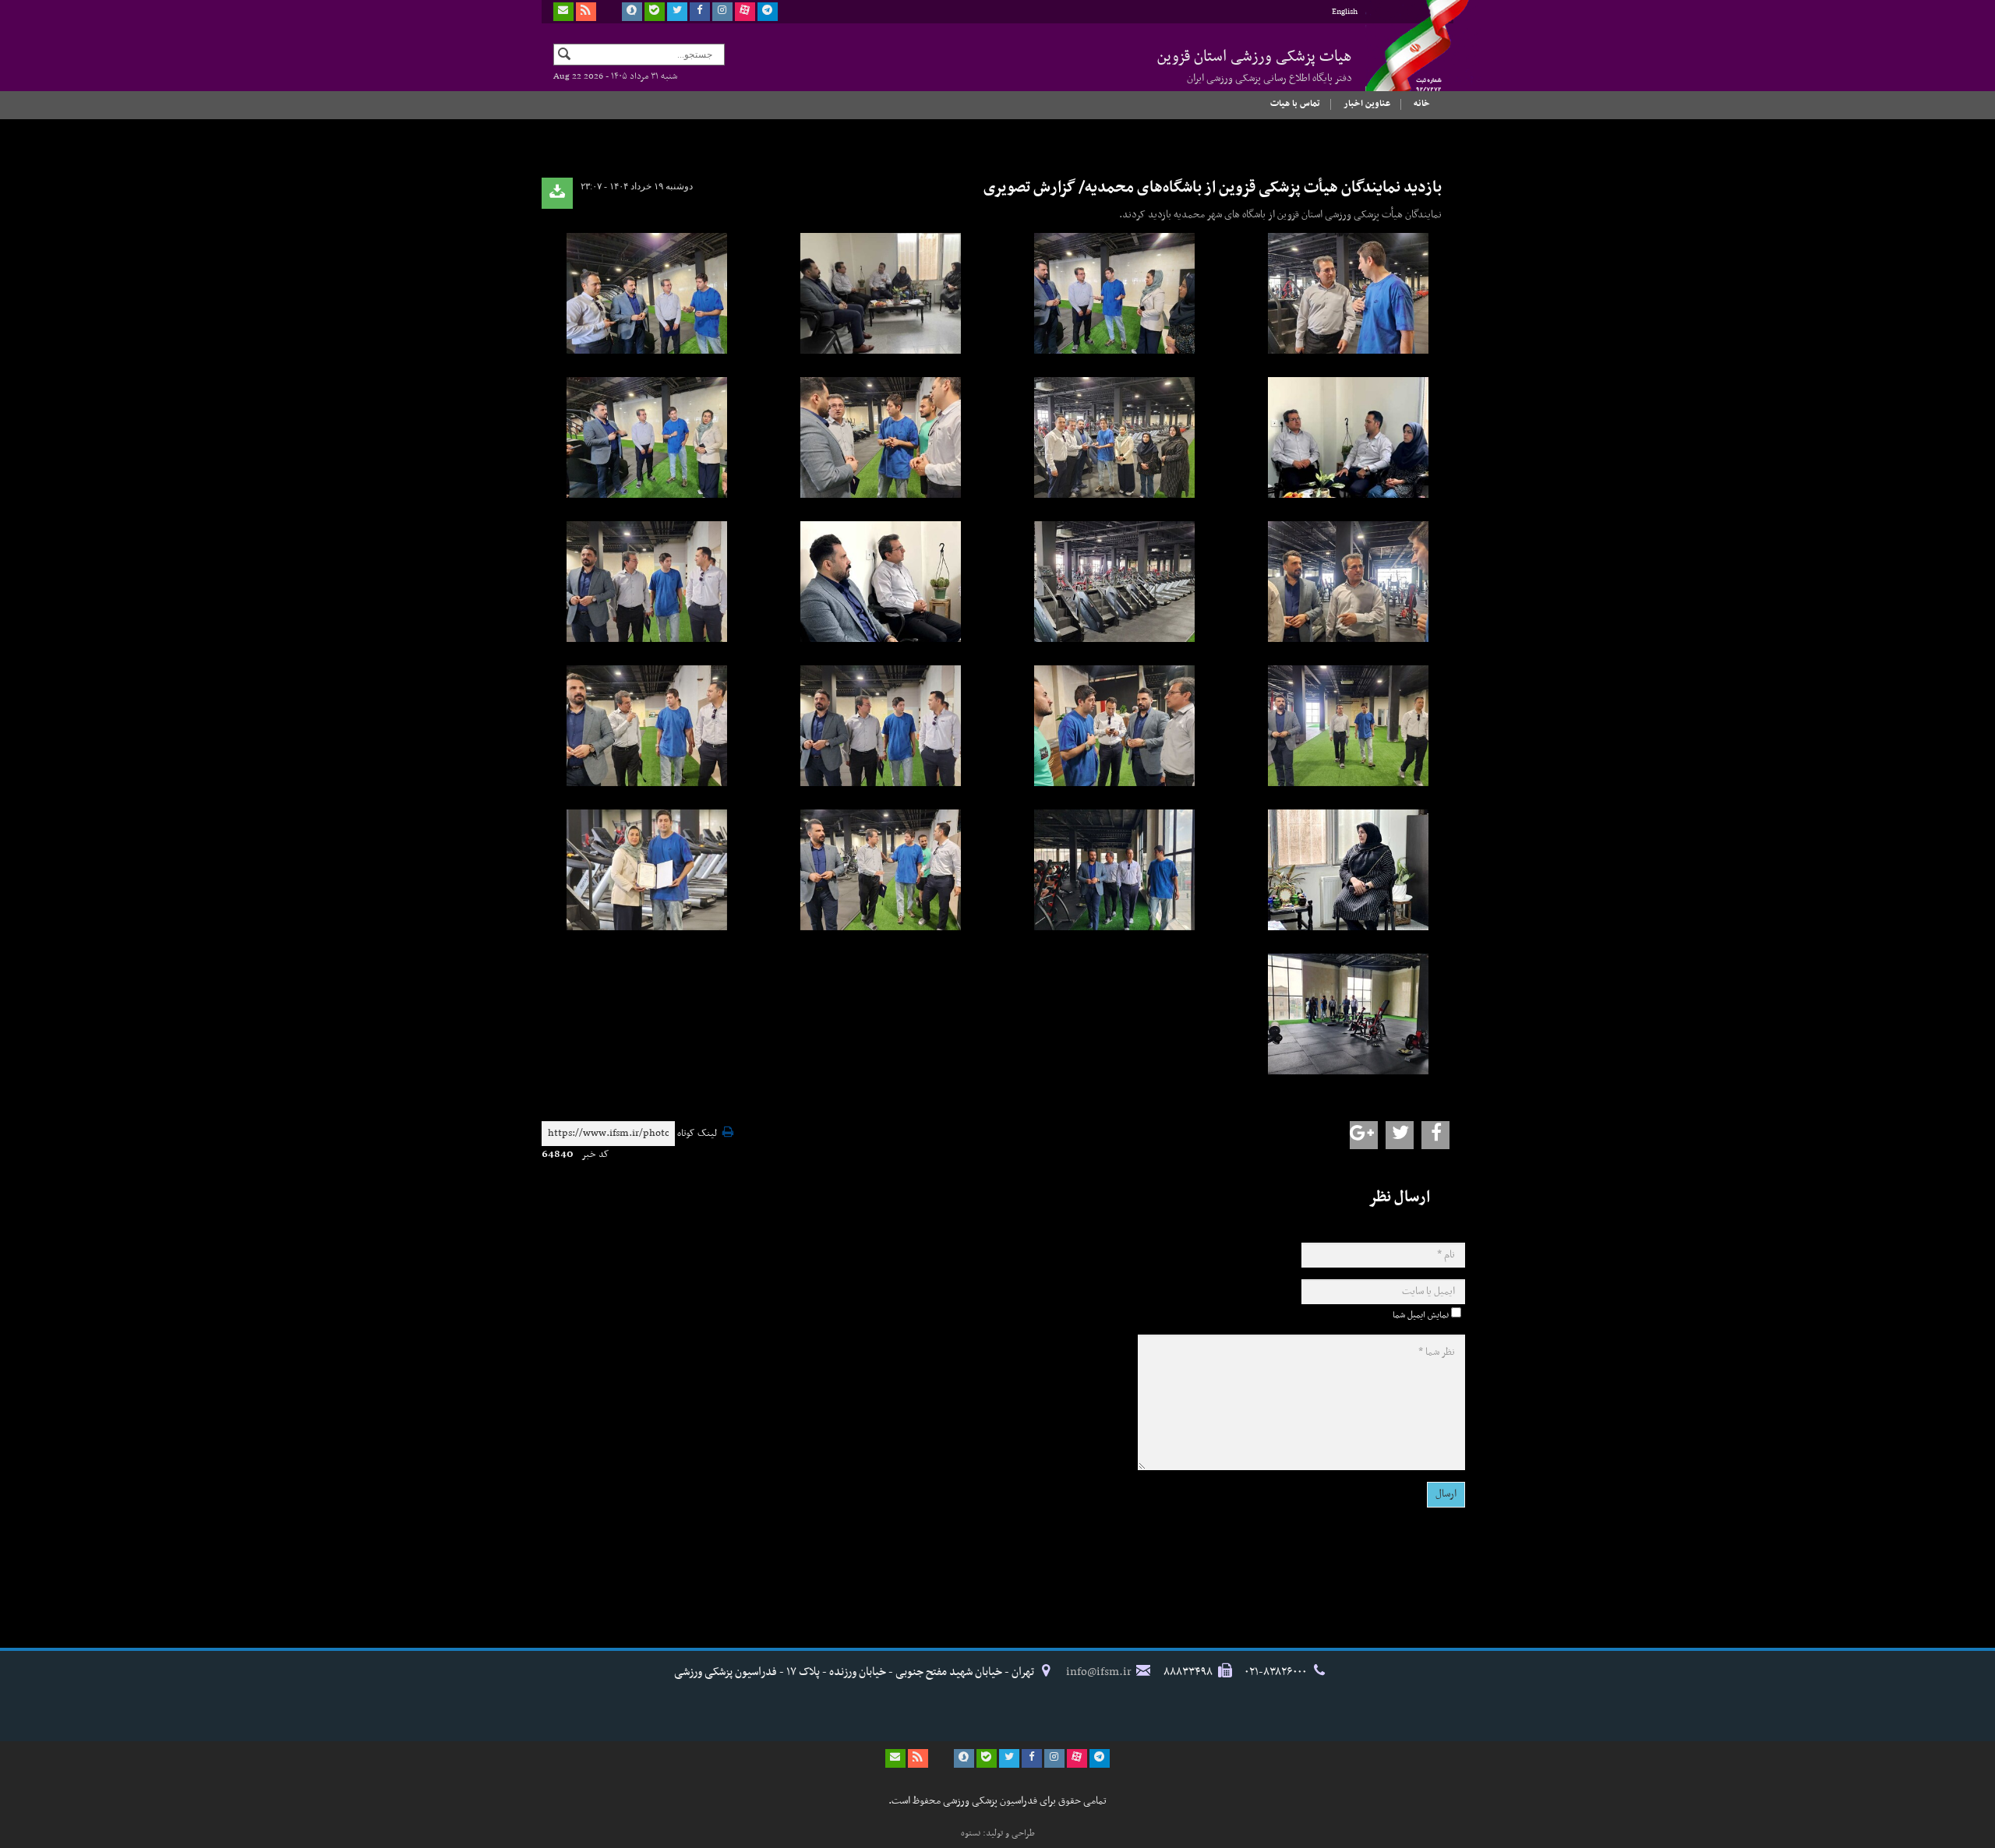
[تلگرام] (768, 12)
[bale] (655, 12)
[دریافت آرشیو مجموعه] (557, 193)
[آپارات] (745, 12)
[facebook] (700, 12)
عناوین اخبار (1367, 104)
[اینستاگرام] (722, 12)
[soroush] (632, 12)
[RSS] (586, 12)
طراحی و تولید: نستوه (998, 1833)
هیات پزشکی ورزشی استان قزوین (1255, 65)
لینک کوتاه (697, 1134)
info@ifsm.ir (1099, 1672)
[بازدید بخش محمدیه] (1348, 293)
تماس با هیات (1295, 104)
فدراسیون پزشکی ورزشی (1403, 60)
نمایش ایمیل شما (1421, 1315)
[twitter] (677, 12)
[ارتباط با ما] (563, 12)
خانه (1422, 104)
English (1345, 12)
